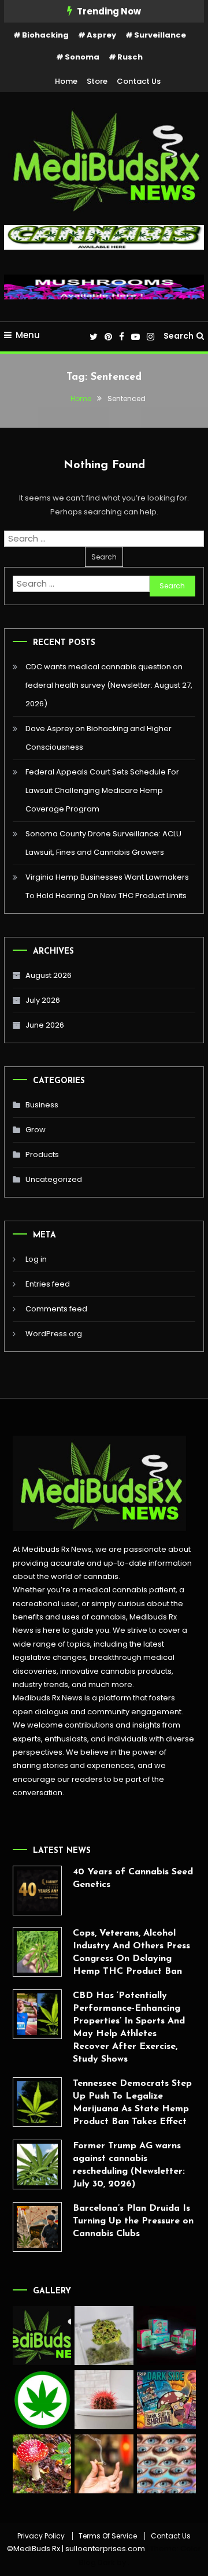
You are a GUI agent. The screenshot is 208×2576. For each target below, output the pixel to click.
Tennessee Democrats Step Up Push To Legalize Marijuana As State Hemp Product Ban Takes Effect (132, 2103)
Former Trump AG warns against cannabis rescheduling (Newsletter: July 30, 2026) (129, 2165)
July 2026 (43, 1000)
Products (42, 1154)
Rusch (130, 57)
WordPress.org (54, 1334)
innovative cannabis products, (117, 1671)
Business (42, 1105)
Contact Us (139, 81)
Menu (28, 335)
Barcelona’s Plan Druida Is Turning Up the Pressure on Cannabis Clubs (133, 2221)
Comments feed (56, 1309)
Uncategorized (54, 1179)
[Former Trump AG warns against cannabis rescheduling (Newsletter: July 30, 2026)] (38, 2164)
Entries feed (48, 1284)
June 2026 (45, 1025)
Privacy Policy (41, 2536)
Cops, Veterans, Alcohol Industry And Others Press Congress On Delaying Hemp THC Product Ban (131, 1952)
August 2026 (49, 975)
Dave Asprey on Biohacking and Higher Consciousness (99, 738)
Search (179, 336)
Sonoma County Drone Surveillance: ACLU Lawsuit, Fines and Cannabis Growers (103, 843)
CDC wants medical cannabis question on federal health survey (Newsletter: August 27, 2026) (109, 685)
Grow (36, 1130)
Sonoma (82, 57)
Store (97, 81)
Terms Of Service (108, 2536)
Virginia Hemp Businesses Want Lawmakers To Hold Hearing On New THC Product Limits (107, 886)
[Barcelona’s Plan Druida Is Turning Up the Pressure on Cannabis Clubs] (38, 2227)
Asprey (101, 35)
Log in (36, 1259)
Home (66, 81)
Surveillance (160, 35)
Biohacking (45, 35)
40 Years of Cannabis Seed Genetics (133, 1878)
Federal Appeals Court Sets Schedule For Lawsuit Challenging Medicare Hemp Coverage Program (102, 790)
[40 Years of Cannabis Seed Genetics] (38, 1891)
